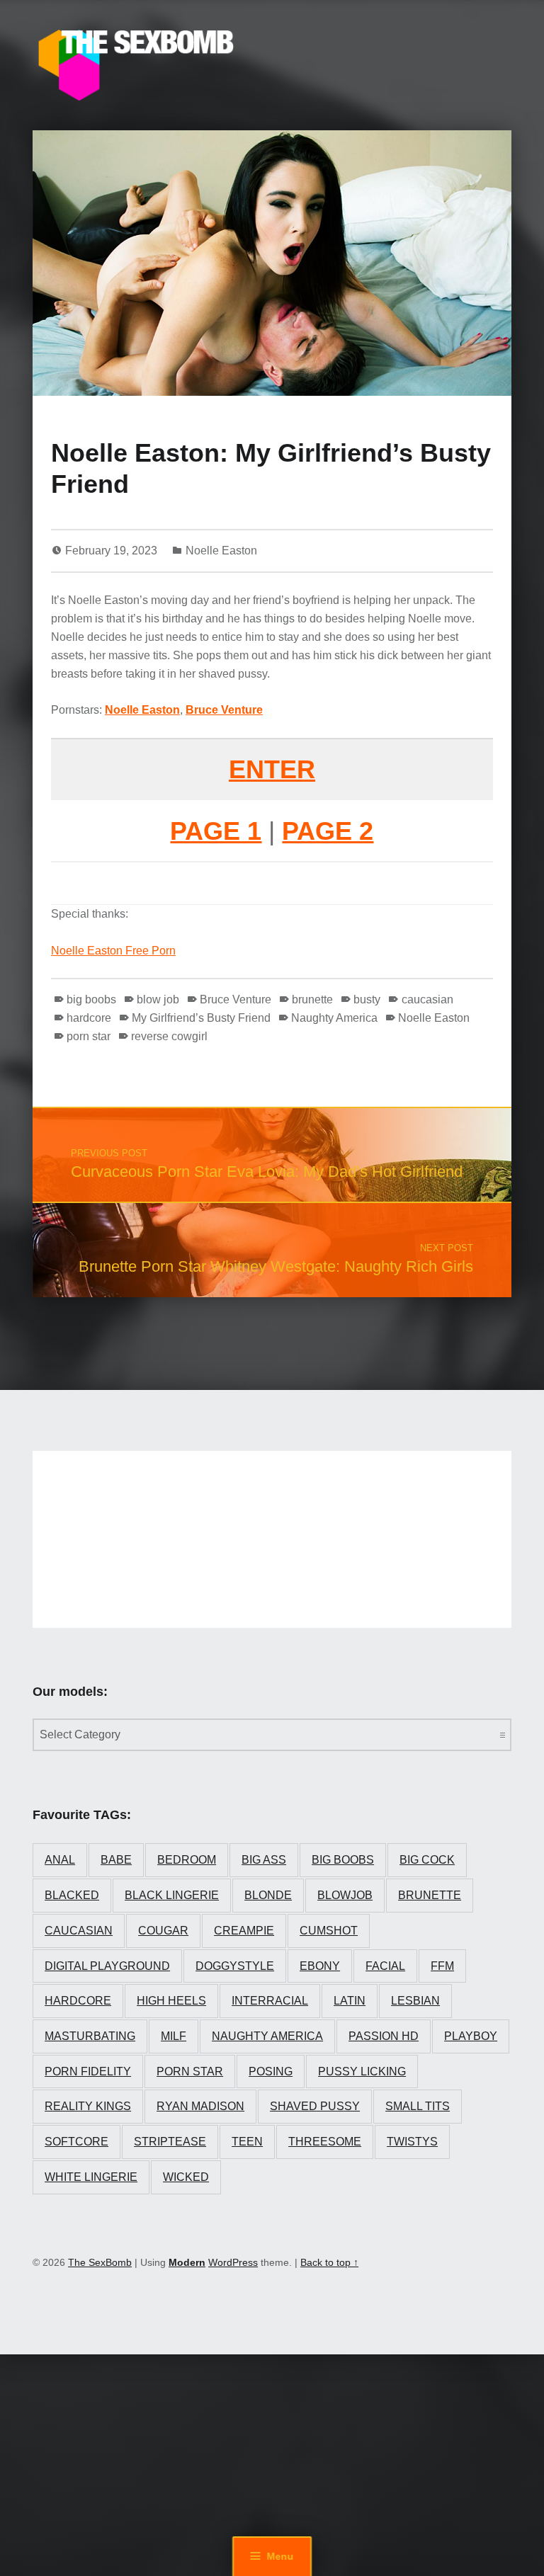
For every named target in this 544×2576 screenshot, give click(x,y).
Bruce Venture (224, 710)
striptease (170, 2142)
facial (385, 1966)
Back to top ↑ (329, 2262)
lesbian (415, 2001)
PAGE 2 (328, 831)
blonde (268, 1895)
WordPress (233, 2262)
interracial (270, 2001)
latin (350, 2001)
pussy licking (362, 2071)
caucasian (427, 999)
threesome (325, 2142)
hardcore (89, 1018)
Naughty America (334, 1018)
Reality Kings (88, 2106)
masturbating (90, 2036)
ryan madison (200, 2106)
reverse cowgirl (169, 1036)
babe (116, 1860)
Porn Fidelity (88, 2071)
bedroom (187, 1860)
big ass (264, 1860)
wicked (186, 2177)
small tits (418, 2106)
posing (271, 2071)
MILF (174, 2036)
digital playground (107, 1966)
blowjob (345, 1895)
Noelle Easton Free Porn (113, 951)
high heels (171, 2001)
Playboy (471, 2036)
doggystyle (235, 1966)
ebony (320, 1966)
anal (60, 1860)
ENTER (272, 769)
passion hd (384, 2036)
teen (247, 2142)
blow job (158, 999)
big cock (427, 1860)
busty (367, 999)
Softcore (76, 2142)
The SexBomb (100, 2262)
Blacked (72, 1895)
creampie (244, 1931)
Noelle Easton (221, 551)
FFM (442, 1966)
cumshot (329, 1931)
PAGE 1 (216, 831)
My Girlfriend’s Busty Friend (201, 1018)
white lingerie (91, 2177)
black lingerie (172, 1895)
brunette (312, 999)
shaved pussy (315, 2106)
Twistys (412, 2142)
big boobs (91, 999)
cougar (163, 1931)
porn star (89, 1036)
